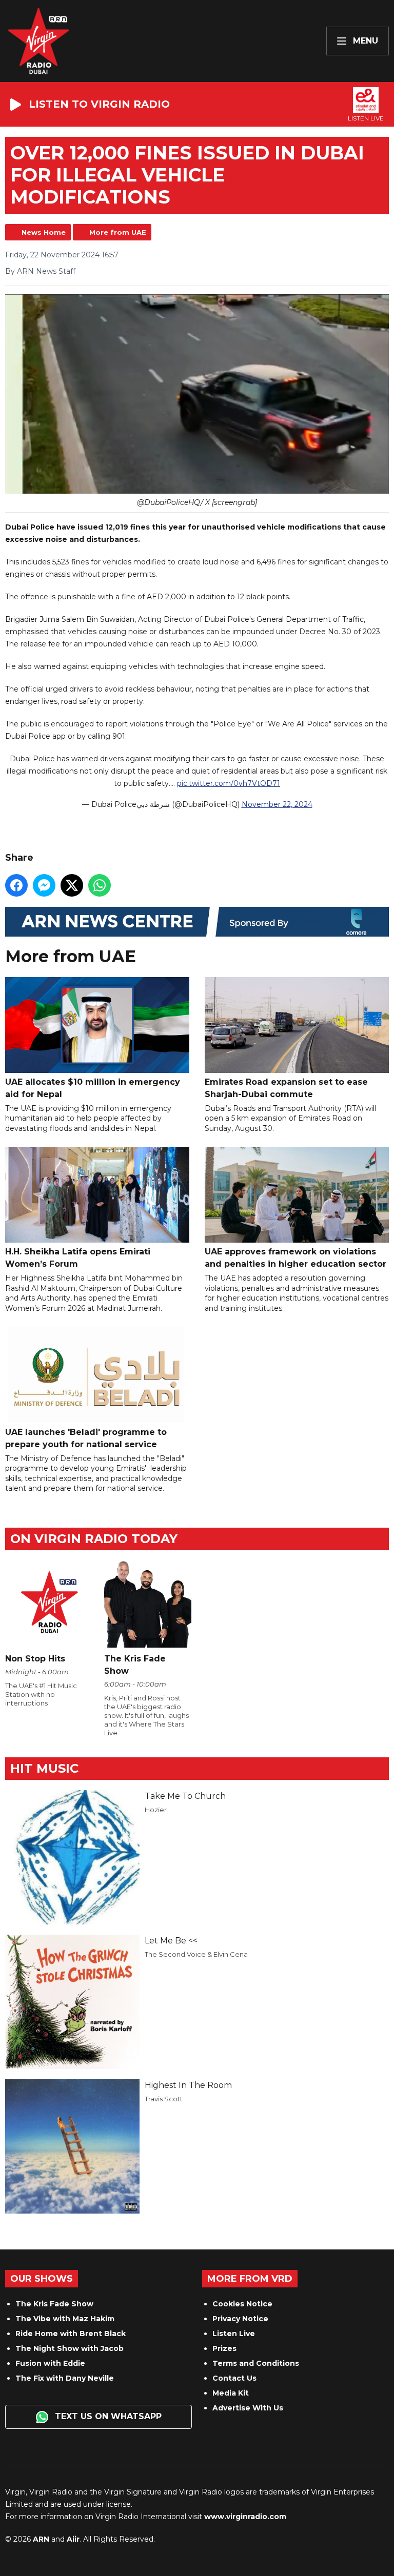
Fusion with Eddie (50, 2363)
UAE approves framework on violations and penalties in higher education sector (295, 1258)
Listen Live (234, 2334)
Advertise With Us (248, 2408)
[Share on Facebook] (16, 885)
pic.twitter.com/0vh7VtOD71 (229, 783)
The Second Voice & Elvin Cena (196, 1954)
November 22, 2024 (277, 804)
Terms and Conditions (256, 2363)
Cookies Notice (242, 2304)
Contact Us (234, 2378)
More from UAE (118, 232)
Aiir (73, 2539)
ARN (41, 2539)
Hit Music (44, 1768)
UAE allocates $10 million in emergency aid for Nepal (93, 1088)
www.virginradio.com (245, 2517)
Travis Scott (164, 2099)
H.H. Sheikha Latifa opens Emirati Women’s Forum (78, 1258)
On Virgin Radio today (94, 1539)
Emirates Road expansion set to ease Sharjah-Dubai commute (286, 1088)
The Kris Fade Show (54, 2304)
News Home (44, 232)
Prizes (224, 2348)
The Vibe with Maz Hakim (65, 2319)
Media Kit (231, 2393)
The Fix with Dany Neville (65, 2378)
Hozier (156, 1810)
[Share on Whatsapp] (100, 885)
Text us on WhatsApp (107, 2416)
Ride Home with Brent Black (71, 2334)
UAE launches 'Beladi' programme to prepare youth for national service (86, 1438)
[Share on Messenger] (44, 885)
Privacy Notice (240, 2319)
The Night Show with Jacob (70, 2348)
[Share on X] (72, 885)
